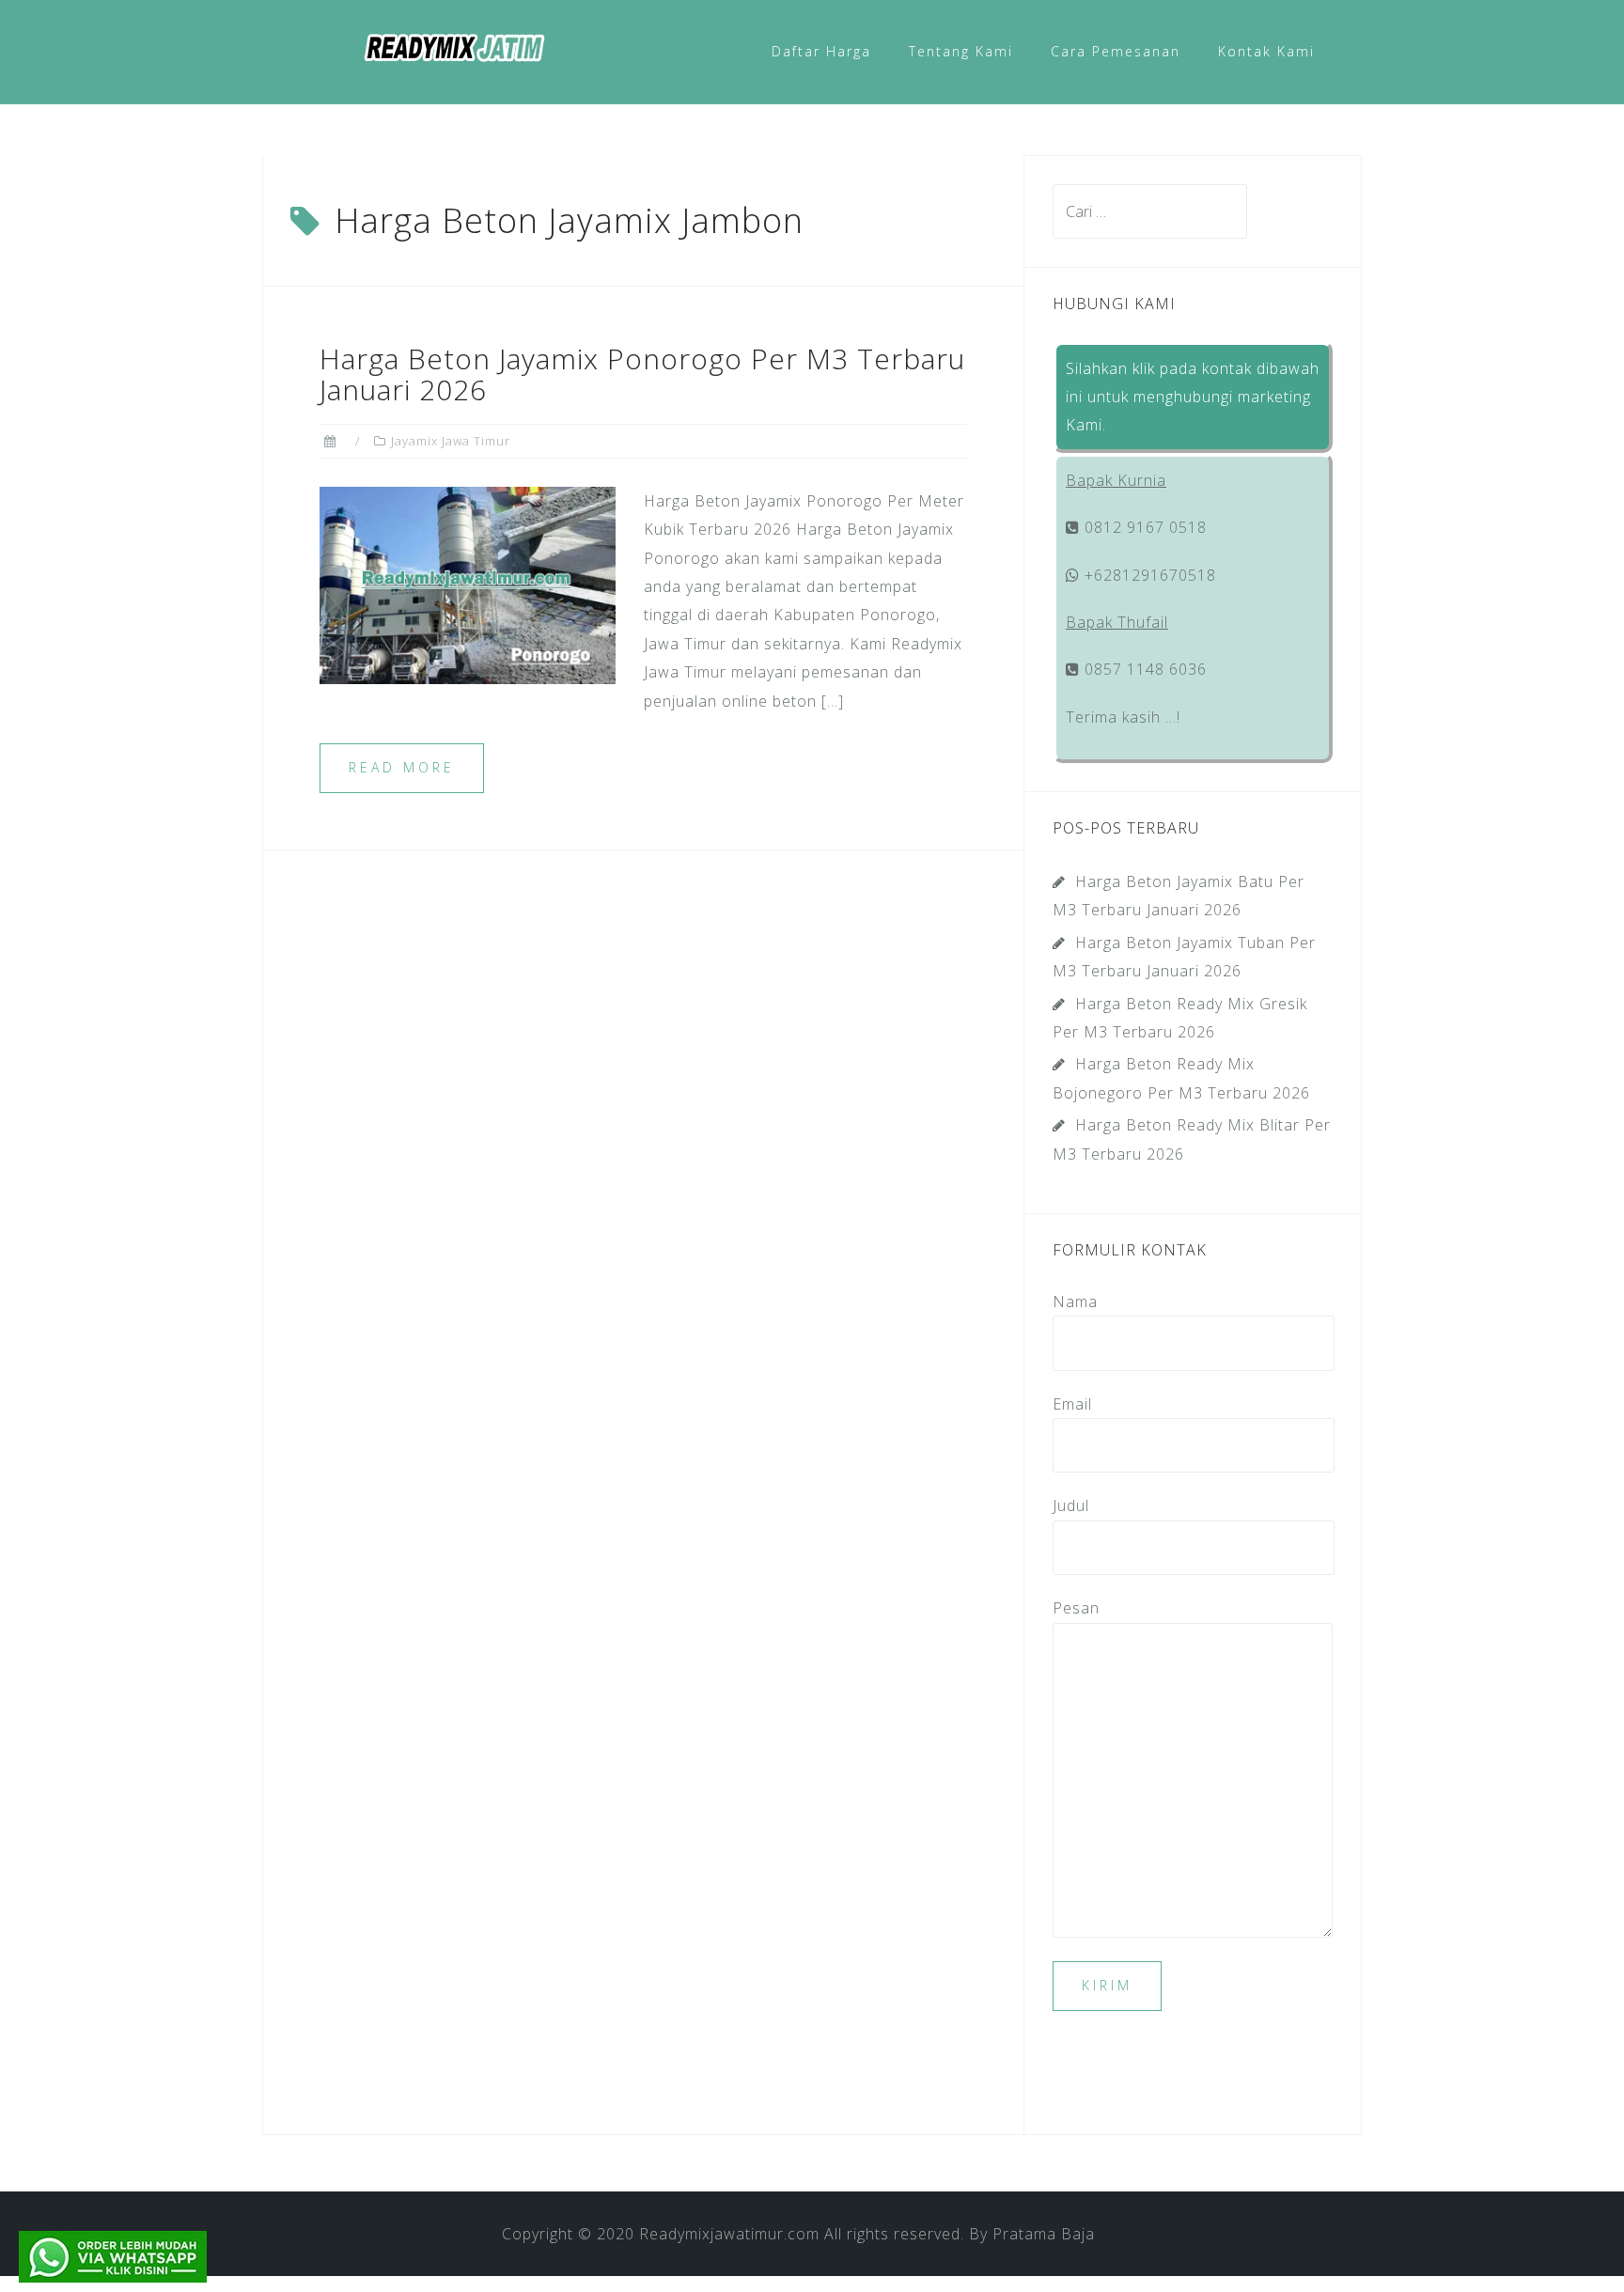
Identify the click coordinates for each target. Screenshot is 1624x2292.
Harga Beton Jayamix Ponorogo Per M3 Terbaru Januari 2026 (642, 374)
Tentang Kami (961, 51)
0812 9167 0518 (1143, 527)
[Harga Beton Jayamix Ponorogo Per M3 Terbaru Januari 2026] (468, 584)
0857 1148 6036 (1143, 669)
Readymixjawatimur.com (729, 2234)
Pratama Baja (1044, 2234)
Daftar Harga (821, 51)
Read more (402, 767)
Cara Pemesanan (1116, 51)
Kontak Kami (1266, 51)
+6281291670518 (1148, 575)
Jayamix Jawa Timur (451, 441)
